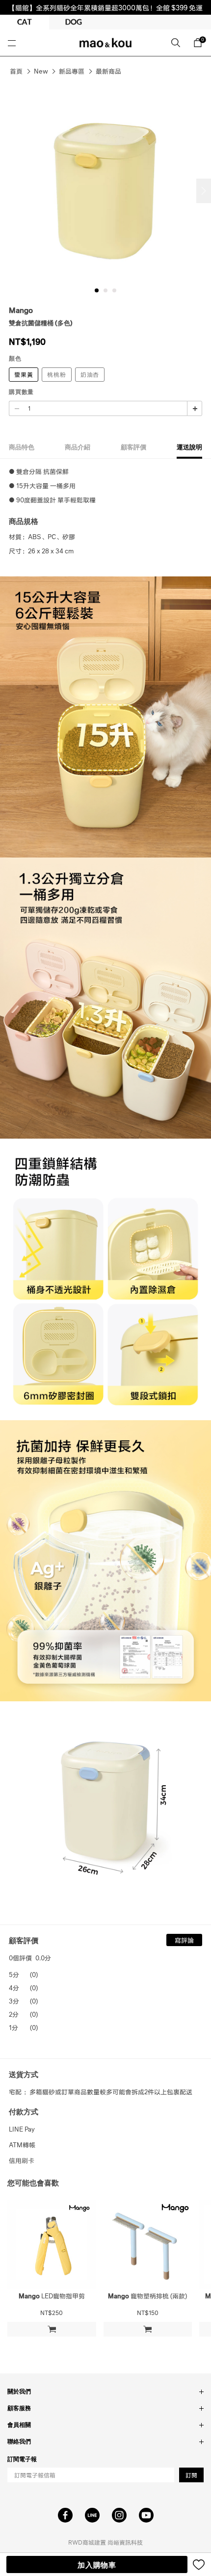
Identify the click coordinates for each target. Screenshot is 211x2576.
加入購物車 (97, 2565)
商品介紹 (78, 447)
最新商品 (108, 71)
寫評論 (184, 1940)
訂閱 (191, 2475)
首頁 (16, 71)
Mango (21, 310)
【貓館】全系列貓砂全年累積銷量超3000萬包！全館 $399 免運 (105, 7)
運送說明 (189, 447)
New (41, 71)
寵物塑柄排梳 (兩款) (147, 2296)
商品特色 (22, 447)
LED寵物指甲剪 (52, 2296)
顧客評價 (133, 447)
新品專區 (72, 71)
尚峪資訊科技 (125, 2542)
